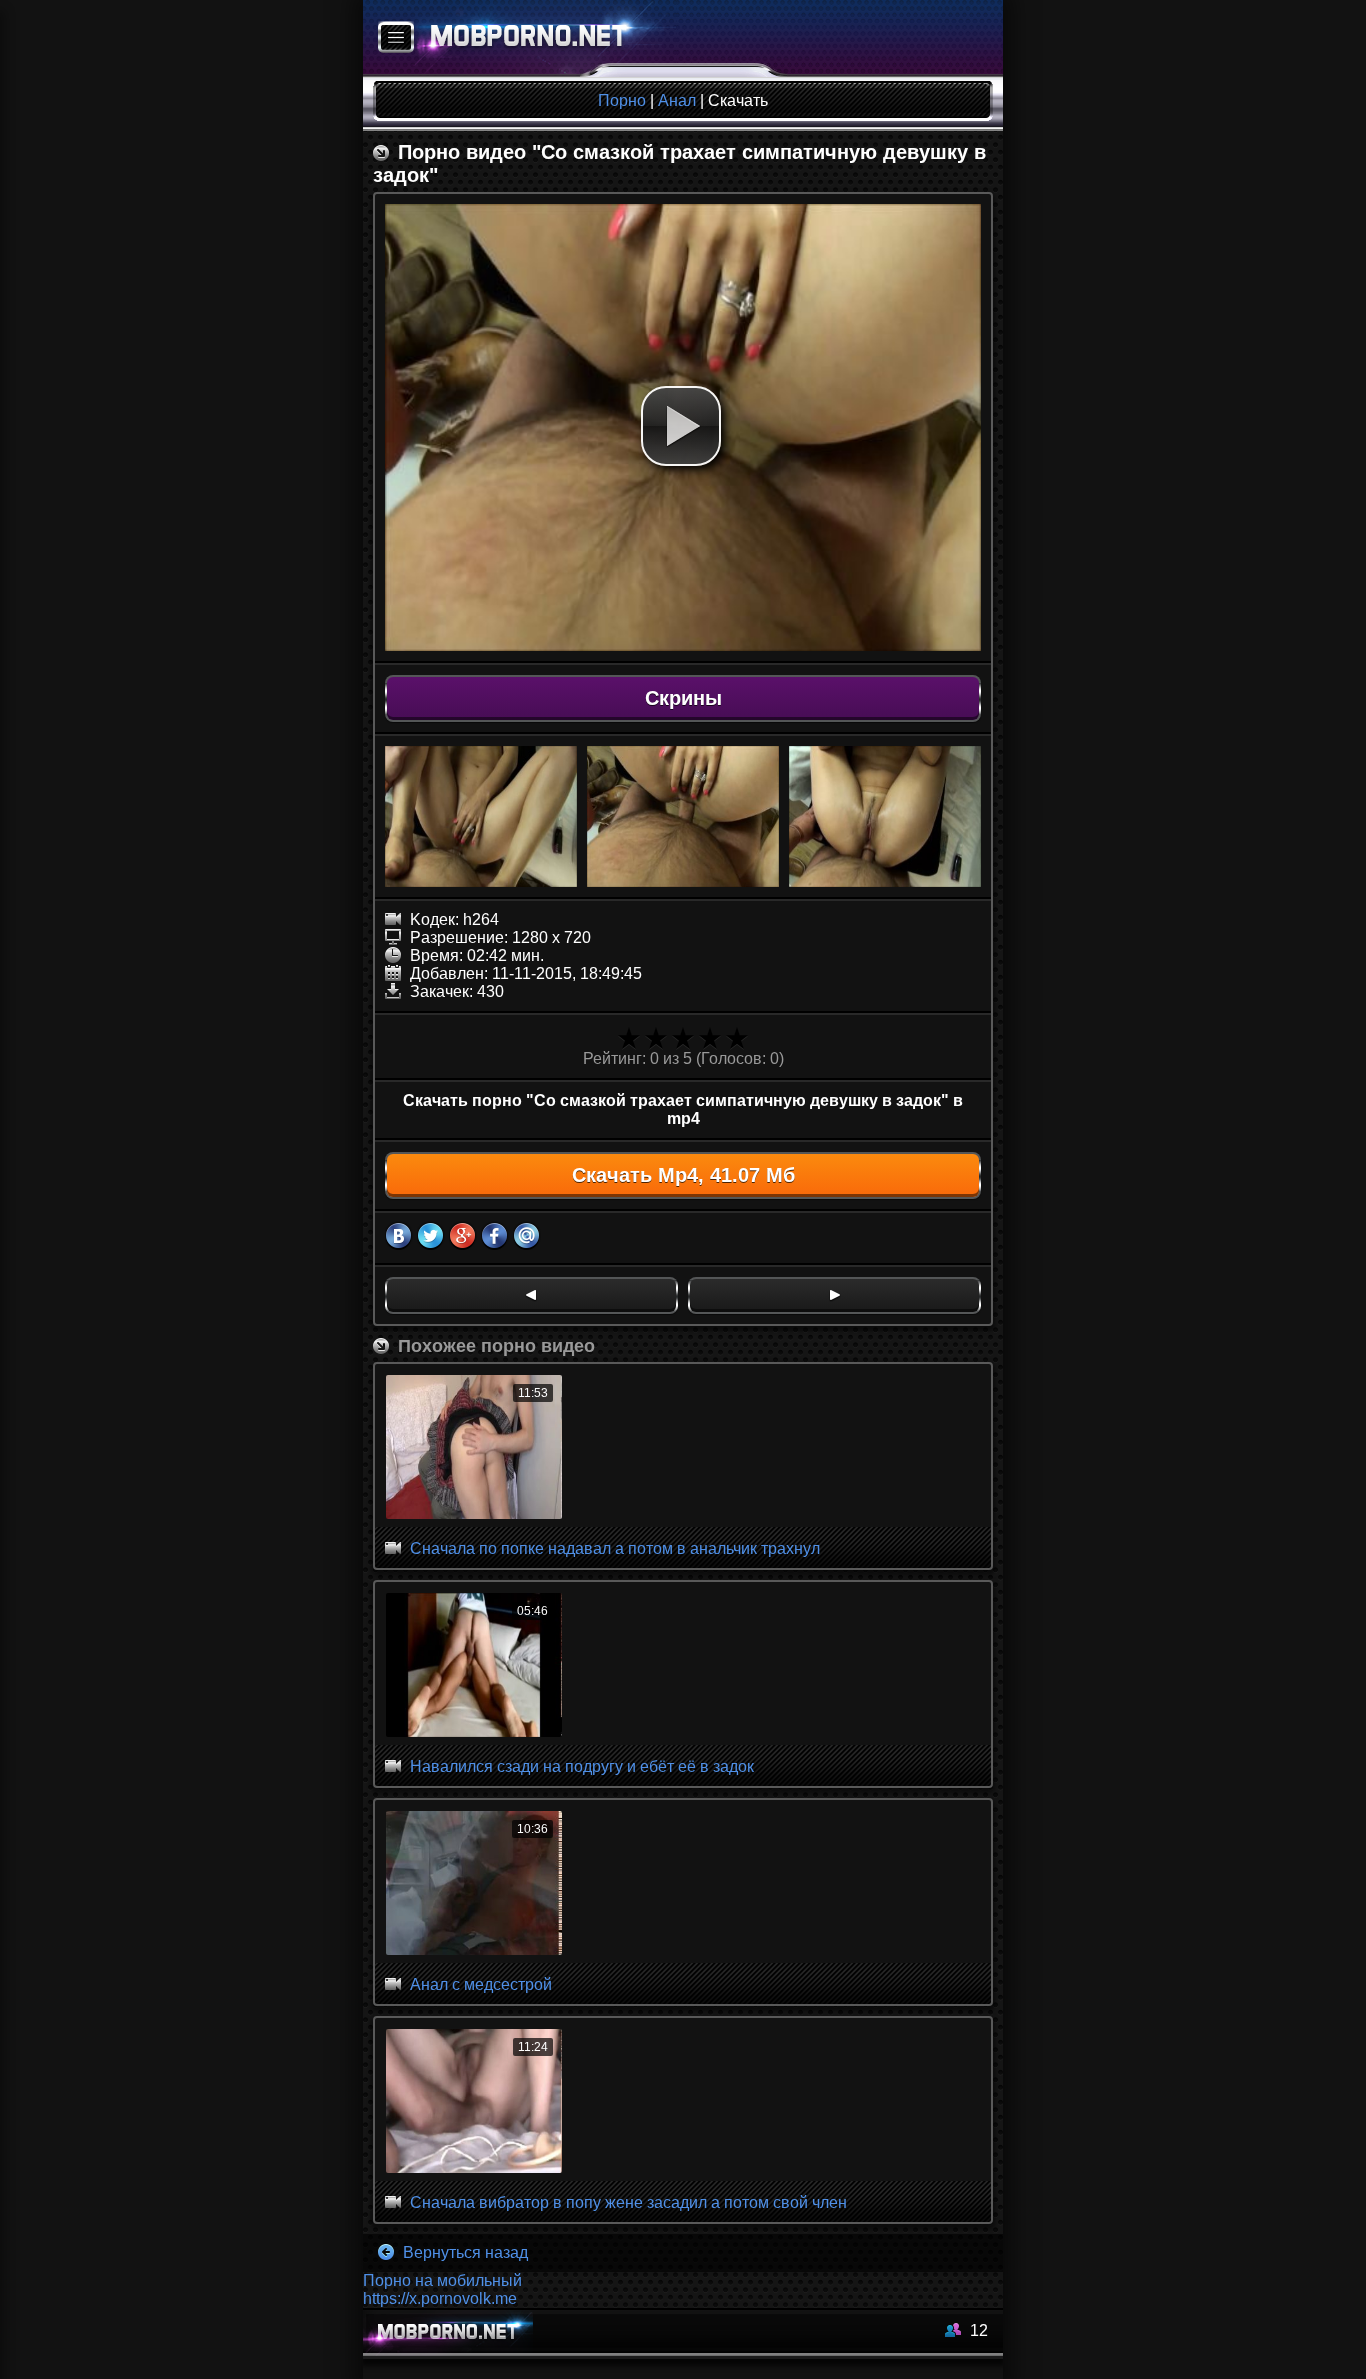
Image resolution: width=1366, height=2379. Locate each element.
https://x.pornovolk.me (440, 2298)
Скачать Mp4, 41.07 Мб (683, 1175)
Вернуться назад (463, 2252)
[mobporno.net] (519, 38)
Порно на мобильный (442, 2280)
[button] (681, 426)
